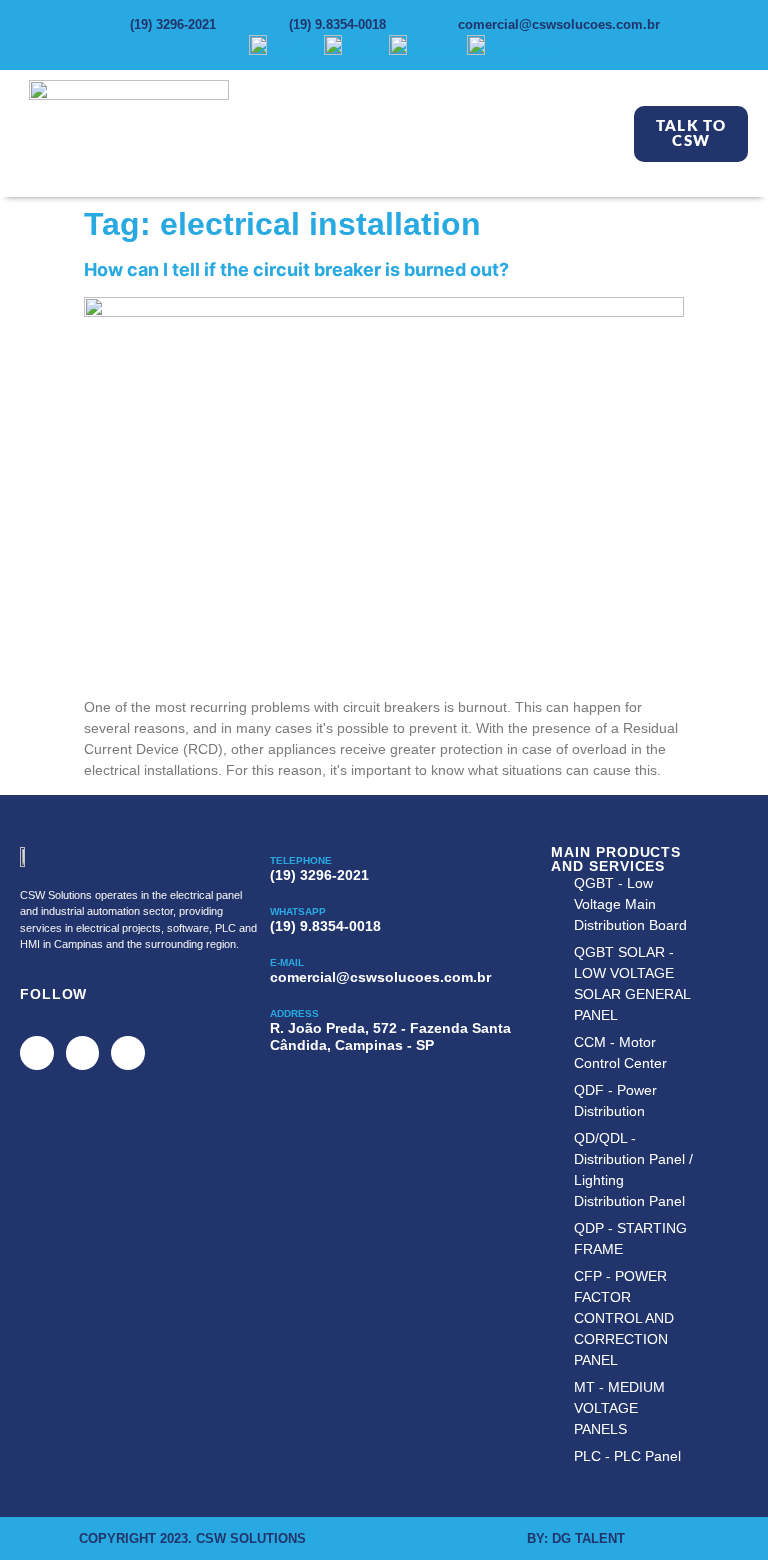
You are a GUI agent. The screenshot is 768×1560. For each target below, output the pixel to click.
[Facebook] (37, 1053)
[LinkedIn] (128, 1053)
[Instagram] (83, 1053)
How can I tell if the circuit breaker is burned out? (296, 269)
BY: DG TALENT (576, 1538)
